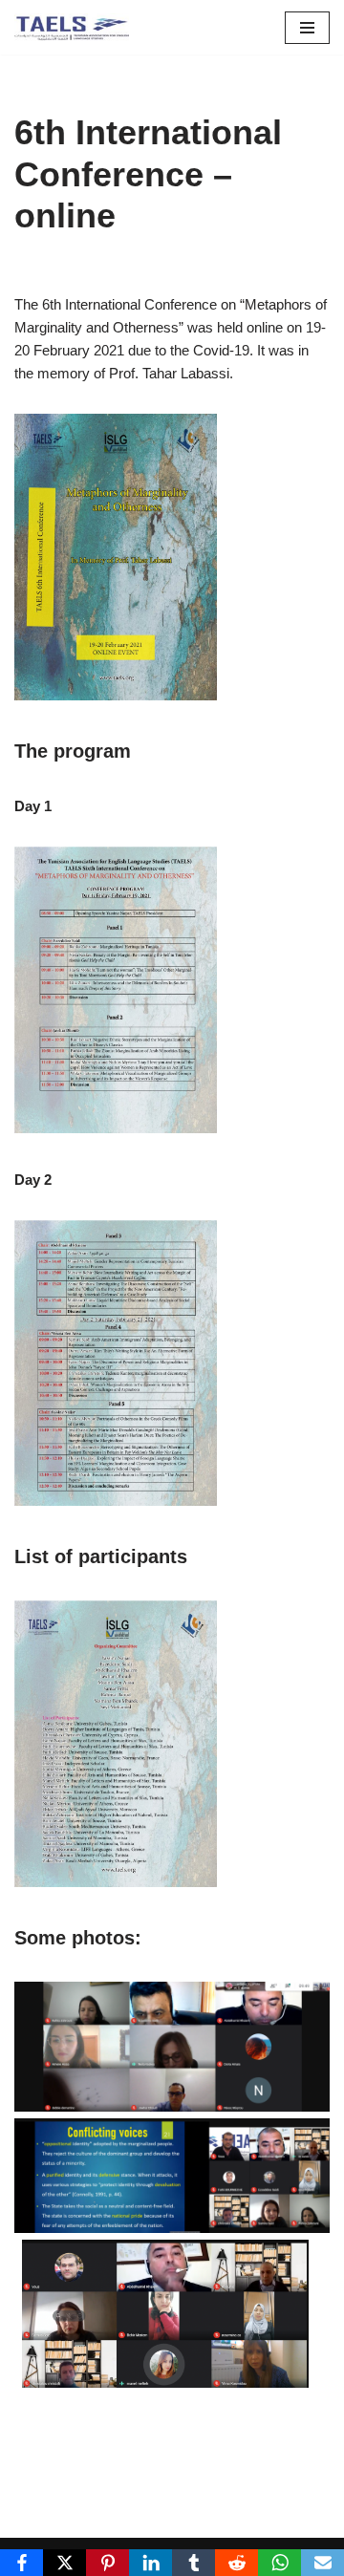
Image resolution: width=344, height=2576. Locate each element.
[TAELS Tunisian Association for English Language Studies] (72, 27)
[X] (64, 2563)
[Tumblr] (193, 2563)
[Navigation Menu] (307, 28)
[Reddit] (236, 2563)
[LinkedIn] (150, 2563)
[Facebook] (21, 2563)
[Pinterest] (107, 2563)
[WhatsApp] (279, 2563)
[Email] (322, 2563)
